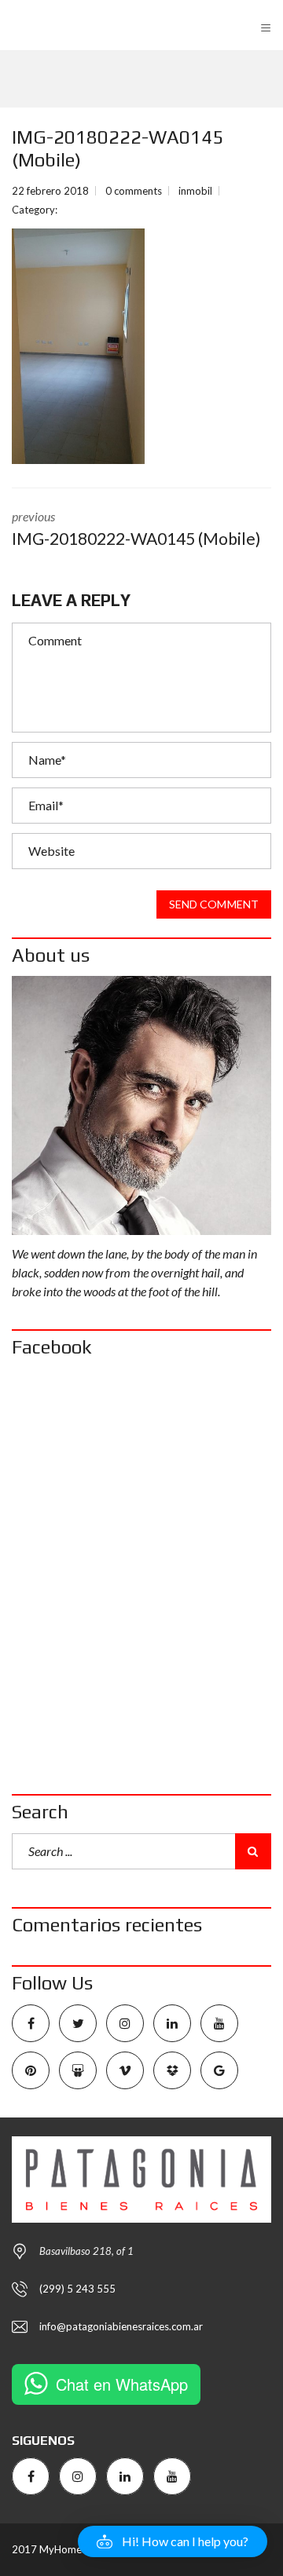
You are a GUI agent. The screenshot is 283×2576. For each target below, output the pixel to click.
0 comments (134, 191)
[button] (173, 2541)
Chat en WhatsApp (122, 2384)
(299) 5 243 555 (77, 2289)
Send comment (214, 904)
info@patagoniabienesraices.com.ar (121, 2326)
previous (136, 528)
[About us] (141, 1105)
